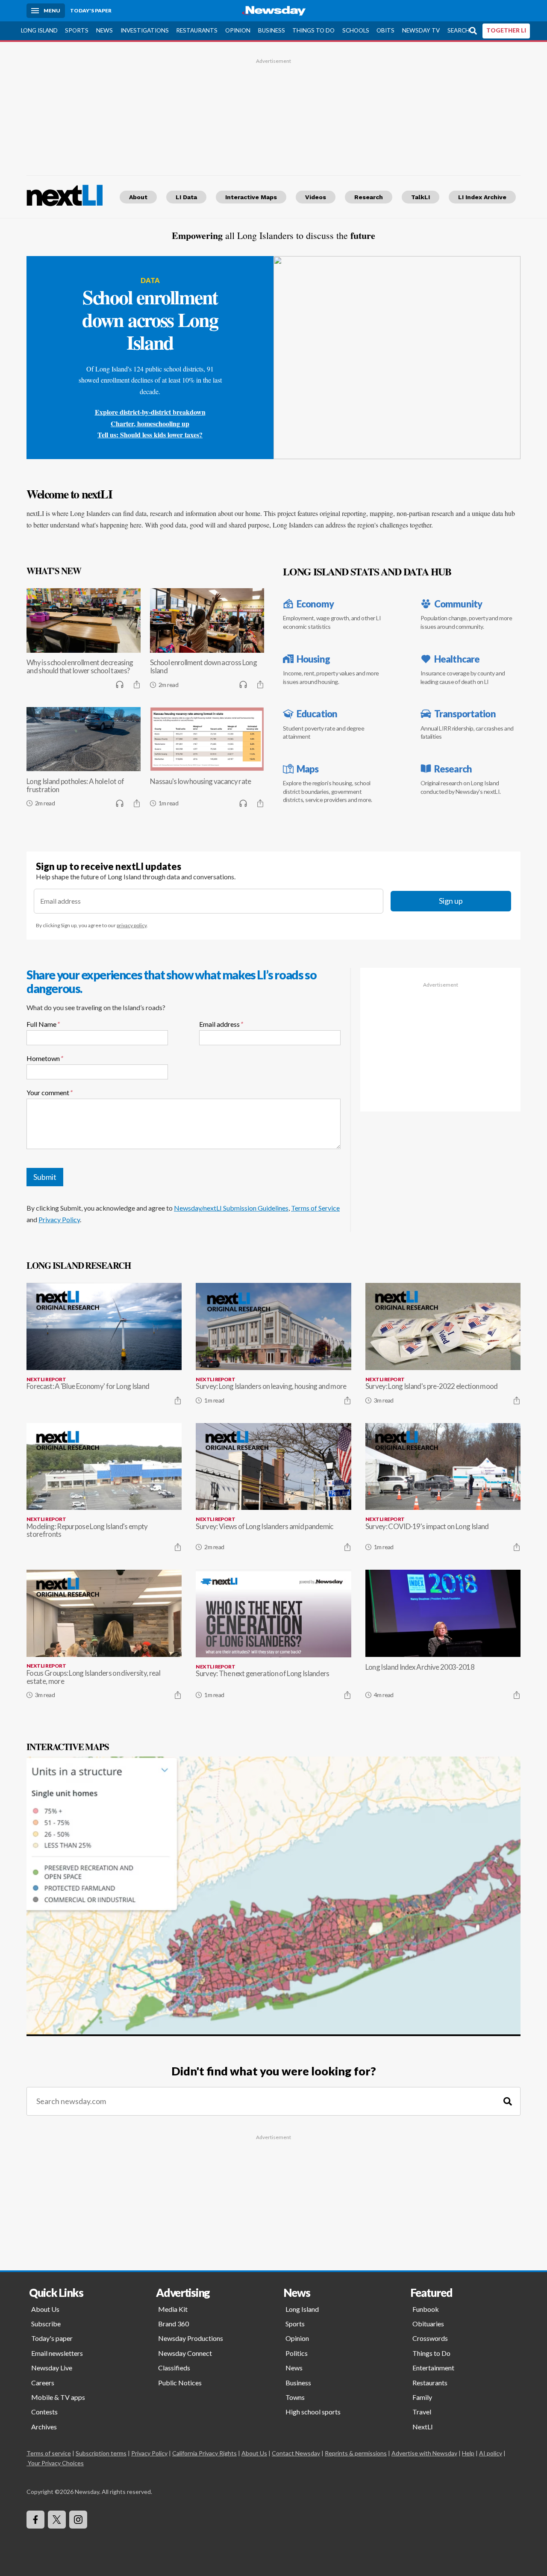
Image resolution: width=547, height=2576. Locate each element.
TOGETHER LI (506, 30)
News (104, 30)
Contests (44, 2412)
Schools (356, 30)
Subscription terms (101, 2453)
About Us (45, 2309)
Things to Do (313, 30)
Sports (77, 30)
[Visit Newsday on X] (57, 2520)
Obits (385, 30)
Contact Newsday (296, 2453)
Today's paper (52, 2338)
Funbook (426, 2309)
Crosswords (430, 2338)
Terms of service (49, 2453)
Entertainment (433, 2368)
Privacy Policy (59, 1219)
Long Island (39, 30)
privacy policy (132, 925)
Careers (43, 2383)
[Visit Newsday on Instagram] (78, 2520)
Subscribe (46, 2324)
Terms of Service (315, 1208)
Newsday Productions (191, 2338)
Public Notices (180, 2383)
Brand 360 (174, 2324)
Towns (295, 2397)
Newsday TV (421, 30)
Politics (297, 2353)
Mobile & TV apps (58, 2397)
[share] (137, 684)
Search (459, 30)
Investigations (145, 30)
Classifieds (174, 2368)
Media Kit (173, 2309)
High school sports (313, 2412)
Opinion (238, 30)
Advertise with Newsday (424, 2453)
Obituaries (428, 2324)
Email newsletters (57, 2353)
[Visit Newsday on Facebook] (35, 2520)
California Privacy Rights (204, 2453)
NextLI (423, 2427)
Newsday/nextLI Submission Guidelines (231, 1208)
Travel (422, 2412)
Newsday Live (52, 2368)
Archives (44, 2427)
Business (272, 30)
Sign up (451, 901)
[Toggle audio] (120, 684)
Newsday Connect (185, 2353)
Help (468, 2453)
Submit (45, 1177)
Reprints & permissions (356, 2453)
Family (422, 2397)
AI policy (491, 2453)
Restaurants (197, 30)
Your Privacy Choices (56, 2463)
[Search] (508, 2101)
